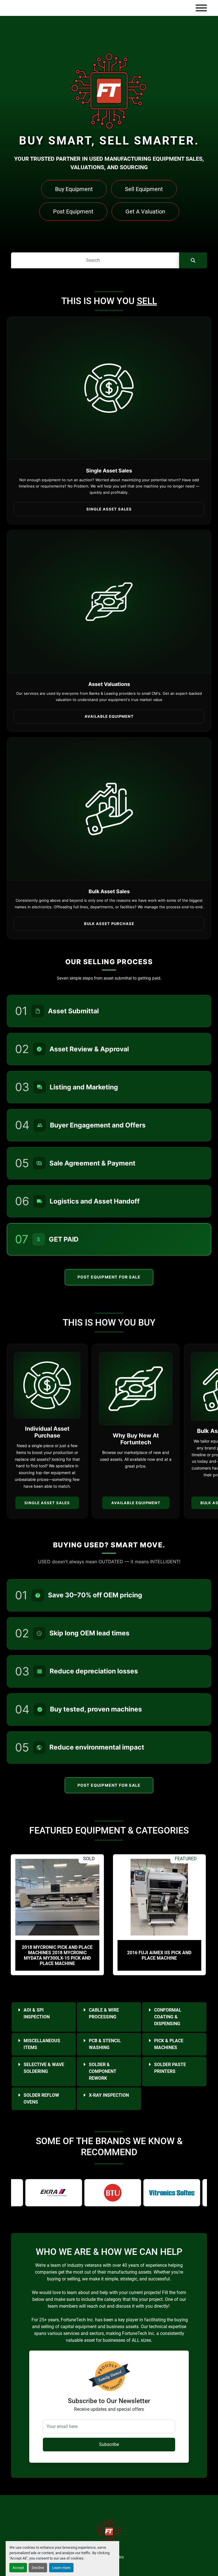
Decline (38, 2568)
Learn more (61, 2568)
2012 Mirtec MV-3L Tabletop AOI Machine (159, 1955)
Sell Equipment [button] (144, 189)
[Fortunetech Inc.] (109, 2531)
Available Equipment (136, 1503)
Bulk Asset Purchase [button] (109, 924)
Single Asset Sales (47, 1503)
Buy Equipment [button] (74, 189)
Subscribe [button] (109, 2444)
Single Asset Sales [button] (109, 509)
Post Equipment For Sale (109, 1277)
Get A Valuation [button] (145, 212)
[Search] (193, 260)
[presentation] (102, 1984)
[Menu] (201, 8)
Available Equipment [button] (109, 716)
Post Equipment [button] (73, 212)
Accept (18, 2568)
